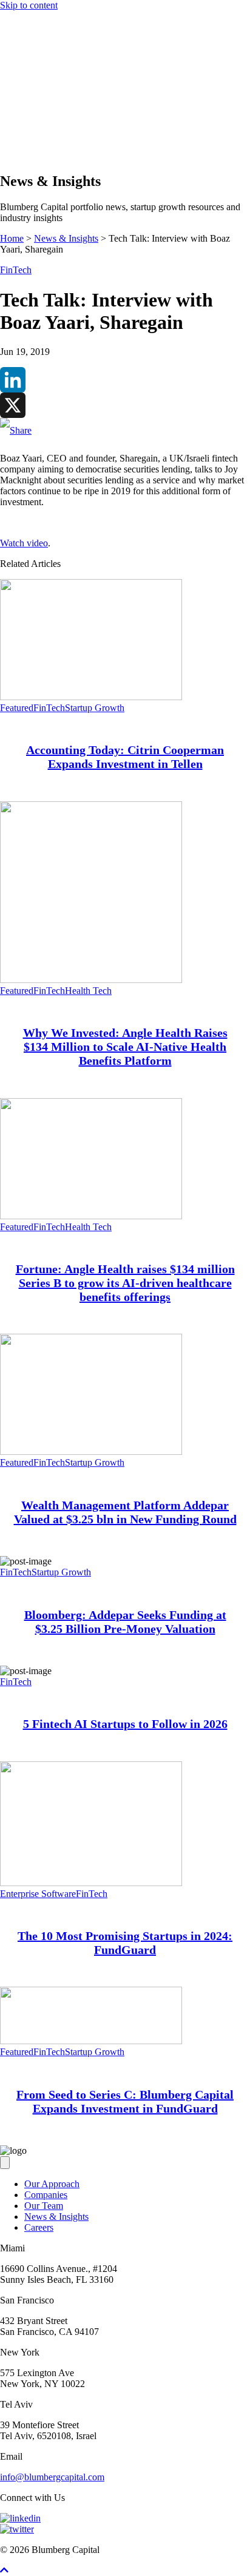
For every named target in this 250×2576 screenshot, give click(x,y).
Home (12, 238)
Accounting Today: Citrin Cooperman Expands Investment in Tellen (125, 757)
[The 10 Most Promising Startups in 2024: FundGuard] (91, 1883)
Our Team (44, 2206)
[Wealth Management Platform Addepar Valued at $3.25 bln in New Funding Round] (91, 1452)
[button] (29, 155)
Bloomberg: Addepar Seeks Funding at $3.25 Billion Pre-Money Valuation (125, 1622)
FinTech (16, 270)
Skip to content (29, 5)
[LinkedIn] (125, 380)
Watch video (24, 543)
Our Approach (52, 99)
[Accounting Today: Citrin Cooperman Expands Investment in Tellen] (91, 697)
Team (35, 121)
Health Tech (88, 991)
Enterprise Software (38, 1894)
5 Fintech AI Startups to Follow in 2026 (125, 1724)
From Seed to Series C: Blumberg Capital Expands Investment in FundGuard (125, 2101)
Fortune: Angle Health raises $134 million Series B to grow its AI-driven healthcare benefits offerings (125, 1283)
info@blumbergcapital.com (52, 2477)
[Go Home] (125, 66)
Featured (17, 708)
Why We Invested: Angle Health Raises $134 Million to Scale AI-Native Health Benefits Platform (125, 1047)
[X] (125, 405)
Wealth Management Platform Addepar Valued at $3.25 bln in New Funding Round (125, 1512)
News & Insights (56, 132)
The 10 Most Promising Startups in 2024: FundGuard (125, 1943)
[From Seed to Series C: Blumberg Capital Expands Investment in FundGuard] (91, 2041)
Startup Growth (95, 708)
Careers (39, 2227)
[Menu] (5, 78)
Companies (46, 110)
